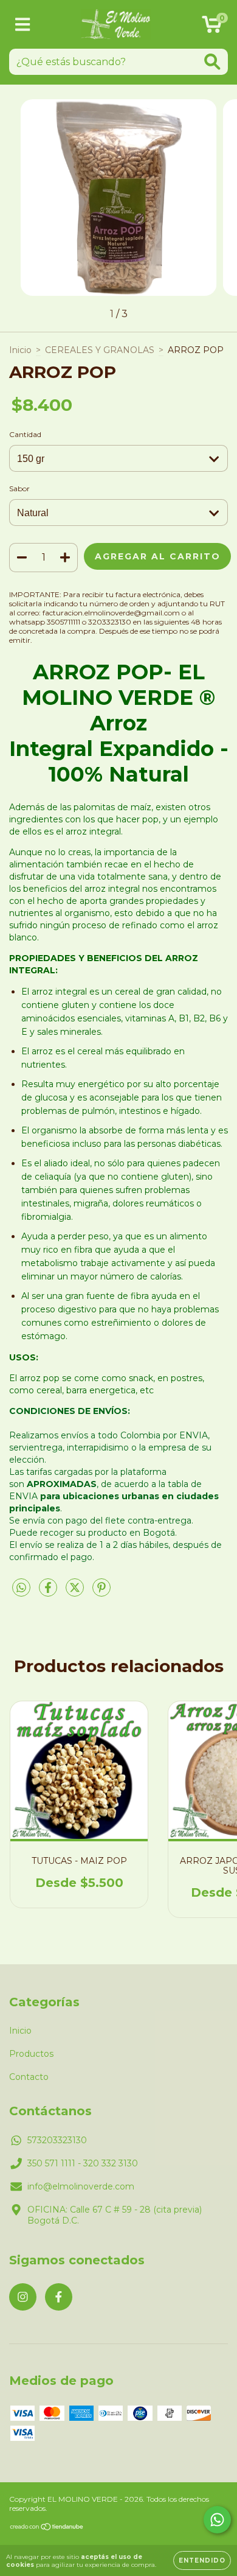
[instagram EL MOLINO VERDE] (23, 2297)
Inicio (20, 350)
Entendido (202, 2560)
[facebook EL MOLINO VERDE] (59, 2297)
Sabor (19, 488)
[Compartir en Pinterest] (101, 1592)
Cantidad (25, 434)
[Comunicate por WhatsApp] (217, 2520)
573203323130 (57, 2140)
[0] (212, 27)
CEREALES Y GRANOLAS (100, 350)
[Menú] (23, 25)
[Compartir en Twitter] (76, 1592)
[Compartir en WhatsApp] (21, 1588)
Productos (31, 2054)
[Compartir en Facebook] (49, 1592)
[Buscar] (212, 62)
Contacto (29, 2077)
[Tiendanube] (47, 2528)
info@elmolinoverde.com (81, 2186)
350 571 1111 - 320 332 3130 (83, 2163)
